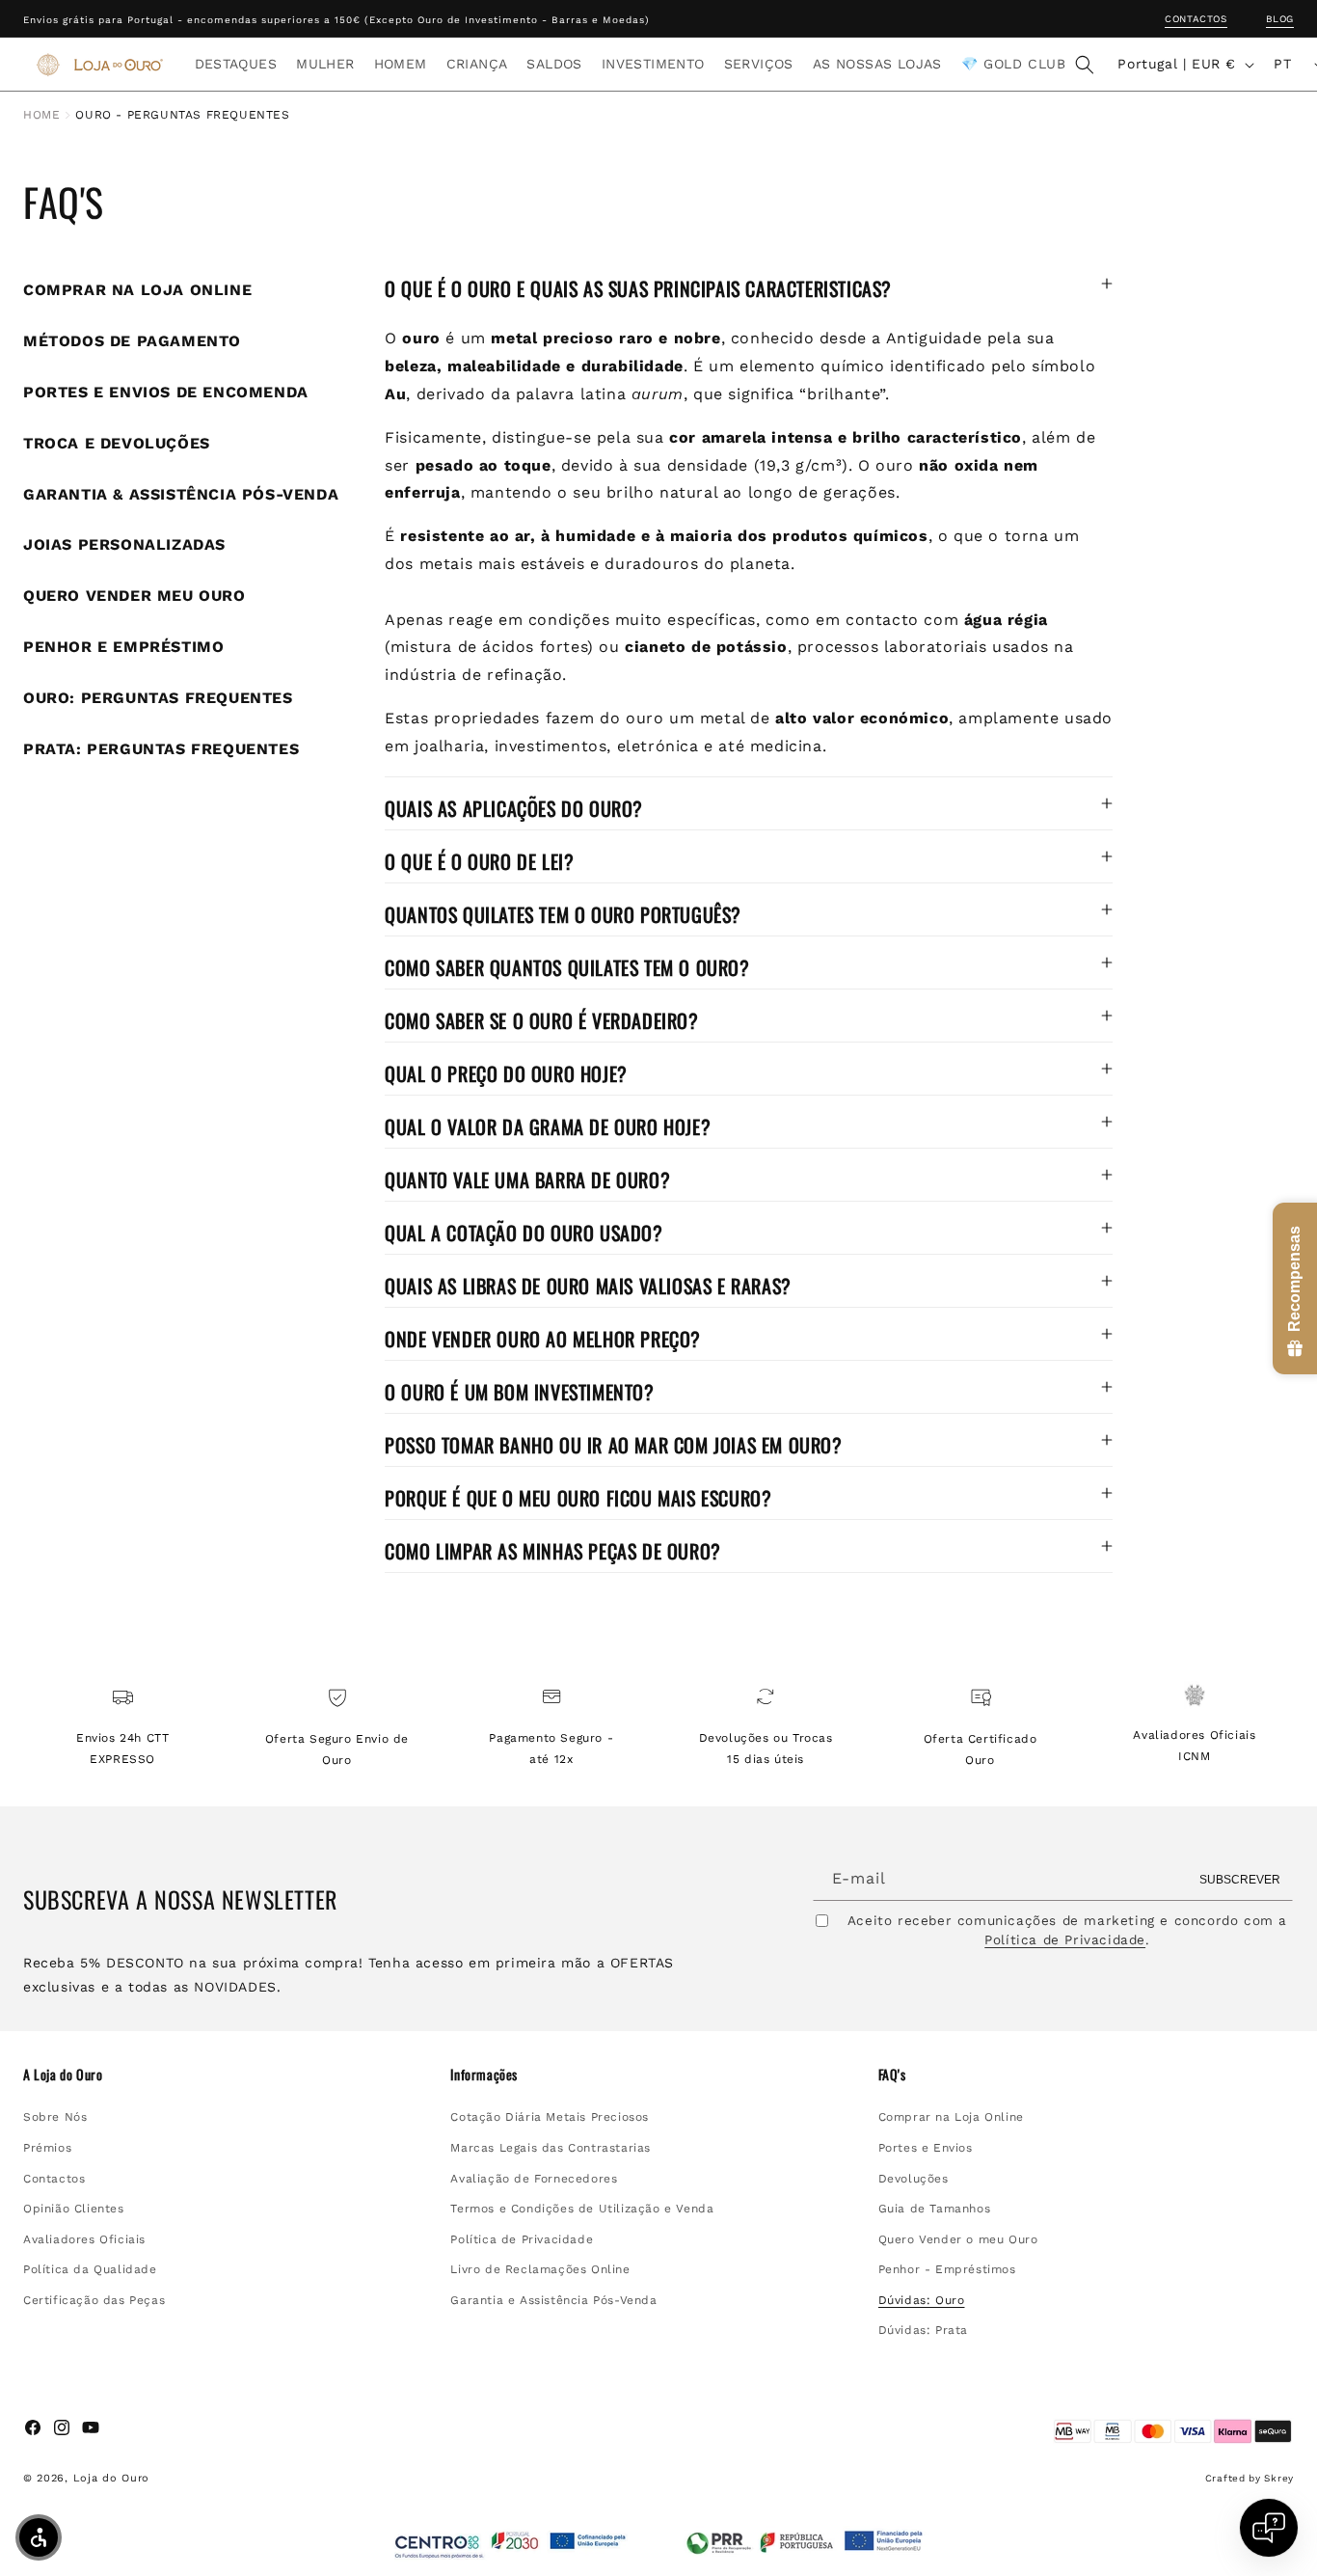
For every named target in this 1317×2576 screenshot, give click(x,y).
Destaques (236, 64)
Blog (1280, 19)
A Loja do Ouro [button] (63, 2074)
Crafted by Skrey (1250, 2478)
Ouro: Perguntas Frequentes (158, 698)
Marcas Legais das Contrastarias (551, 2147)
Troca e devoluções (117, 443)
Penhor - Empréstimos (947, 2269)
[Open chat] (1269, 2528)
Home (41, 115)
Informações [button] (484, 2074)
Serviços (759, 64)
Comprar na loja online (137, 290)
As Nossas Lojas (877, 64)
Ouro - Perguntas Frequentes (182, 115)
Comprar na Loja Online (951, 2117)
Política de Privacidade (1065, 1939)
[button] (236, 64)
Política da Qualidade (90, 2269)
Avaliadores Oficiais (84, 2238)
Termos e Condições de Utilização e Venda (582, 2208)
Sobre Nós (55, 2117)
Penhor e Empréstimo (123, 647)
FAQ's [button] (892, 2074)
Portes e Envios (926, 2147)
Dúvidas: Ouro (922, 2299)
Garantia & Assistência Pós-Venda (181, 494)
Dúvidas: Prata (923, 2330)
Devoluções (914, 2178)
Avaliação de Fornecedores (534, 2178)
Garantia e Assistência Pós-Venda (553, 2299)
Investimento (653, 64)
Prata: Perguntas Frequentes (161, 749)
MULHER (325, 64)
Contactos (1196, 19)
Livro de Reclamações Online (540, 2269)
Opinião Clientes (74, 2208)
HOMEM (401, 64)
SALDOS (554, 64)
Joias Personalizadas (124, 544)
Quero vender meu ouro (134, 596)
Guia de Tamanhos (935, 2208)
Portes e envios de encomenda (166, 392)
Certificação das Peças (94, 2299)
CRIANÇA (477, 64)
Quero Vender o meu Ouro (958, 2238)
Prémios (47, 2147)
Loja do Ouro (111, 2478)
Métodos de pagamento (132, 341)
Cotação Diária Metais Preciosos (550, 2117)
